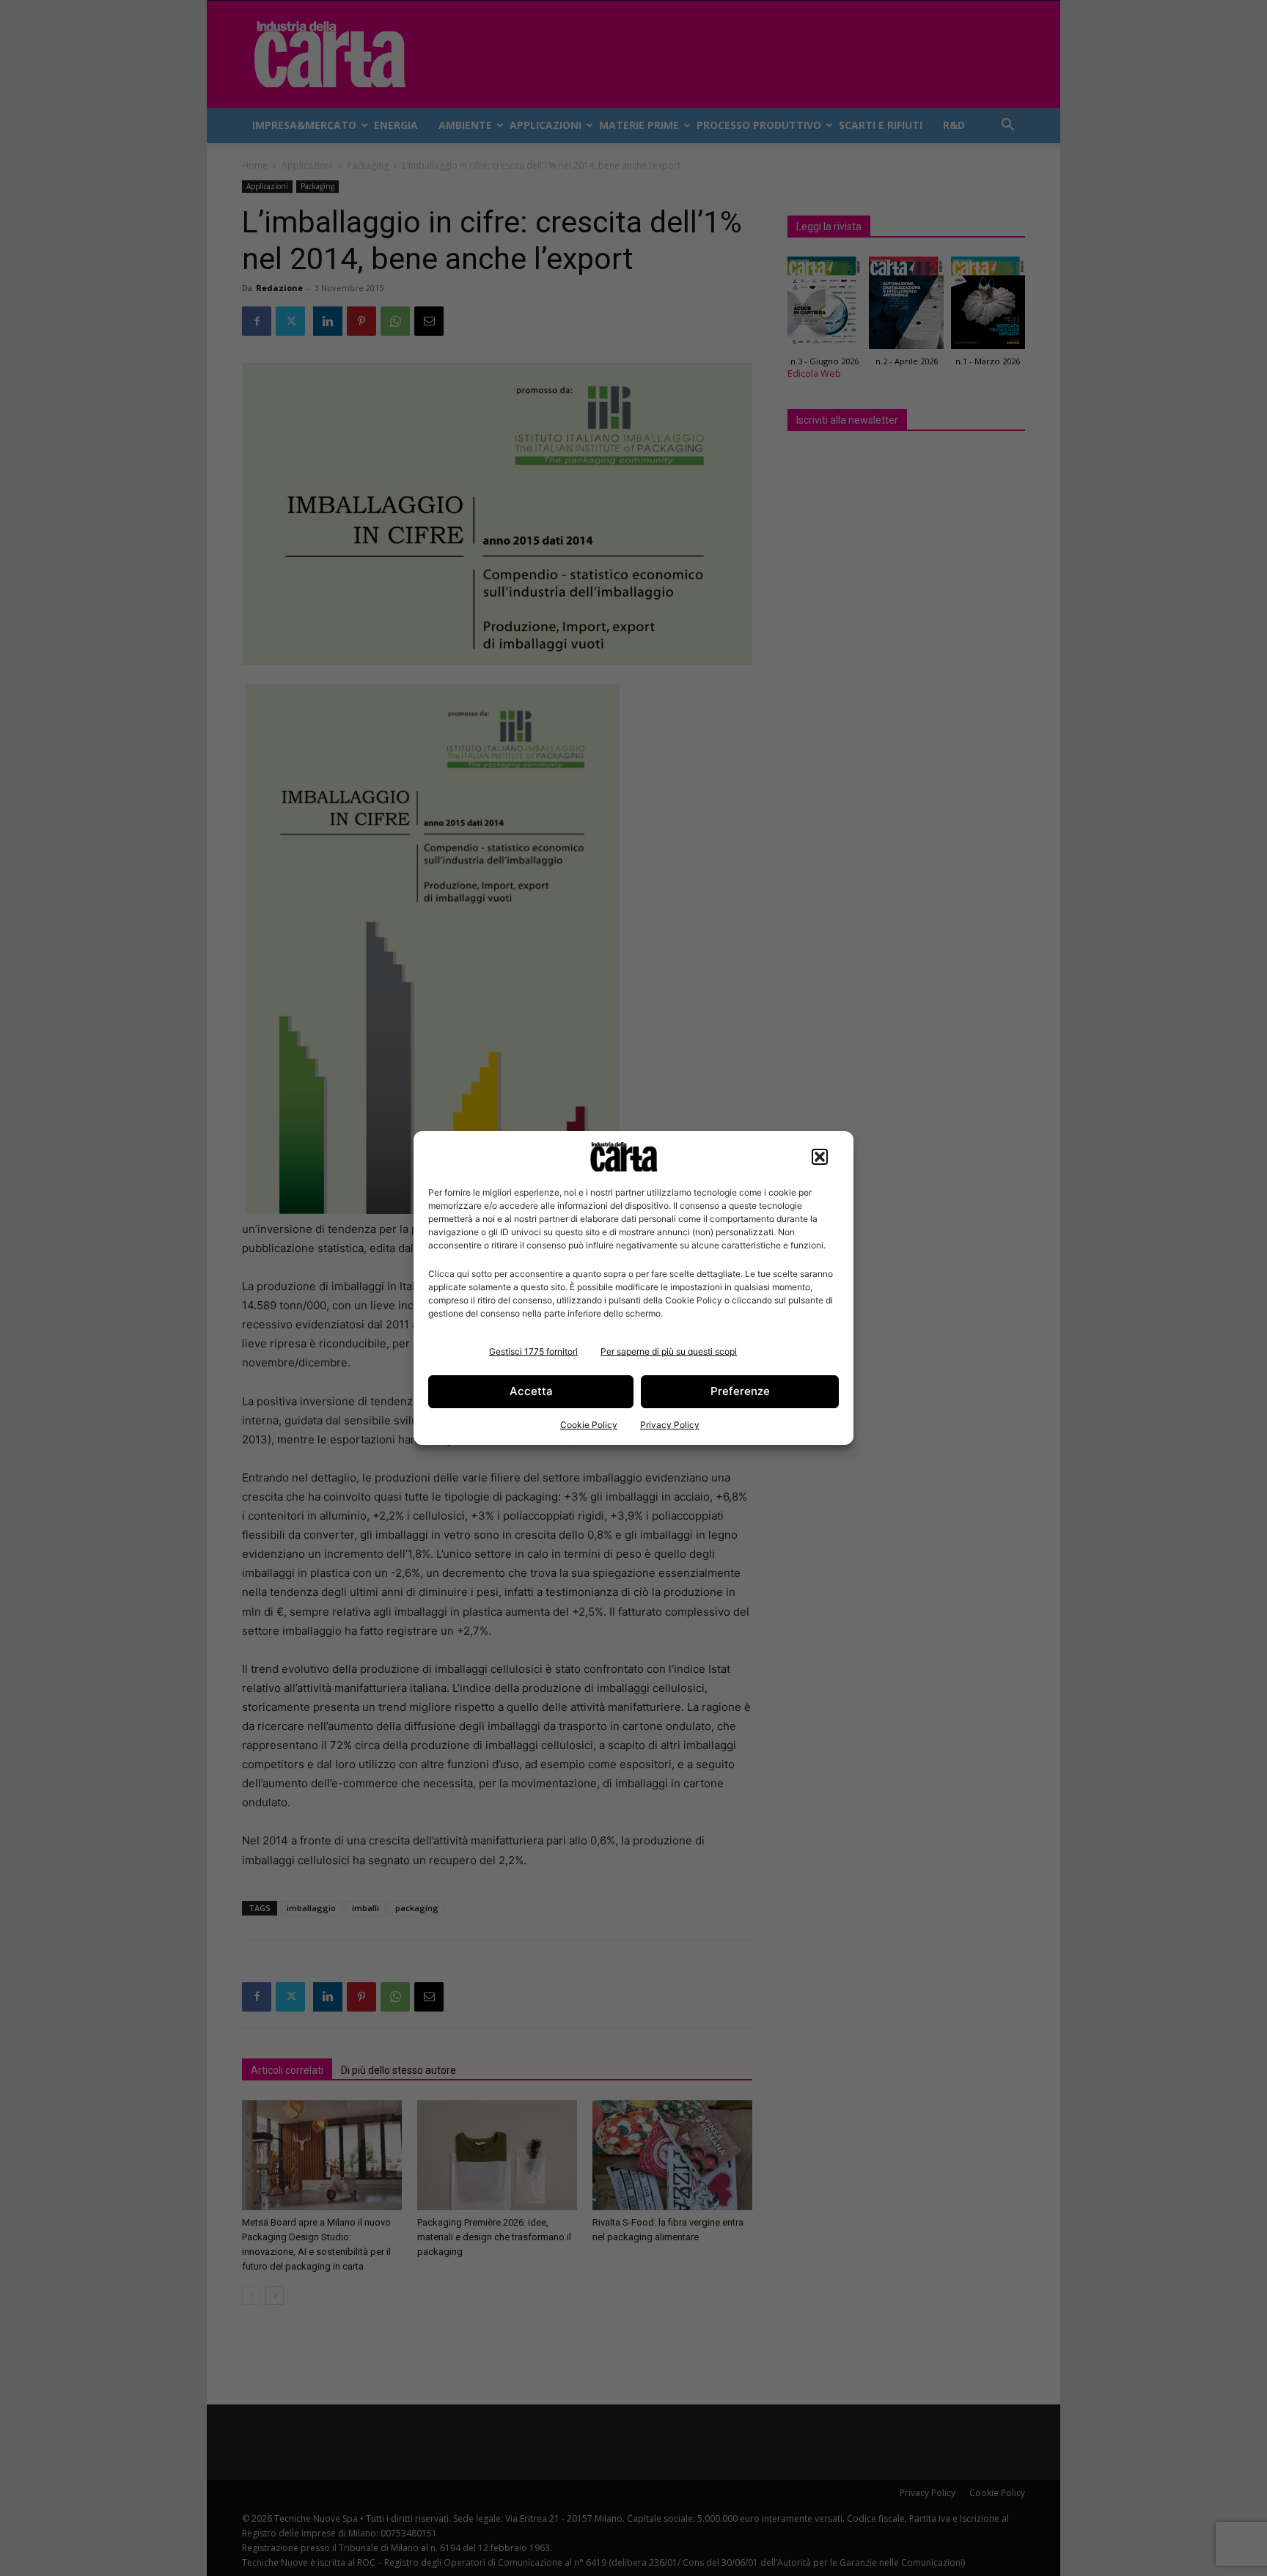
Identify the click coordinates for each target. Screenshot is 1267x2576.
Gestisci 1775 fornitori (533, 1351)
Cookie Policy (589, 1425)
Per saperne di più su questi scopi (669, 1351)
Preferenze (740, 1391)
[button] (820, 1157)
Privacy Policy (670, 1425)
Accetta (531, 1391)
